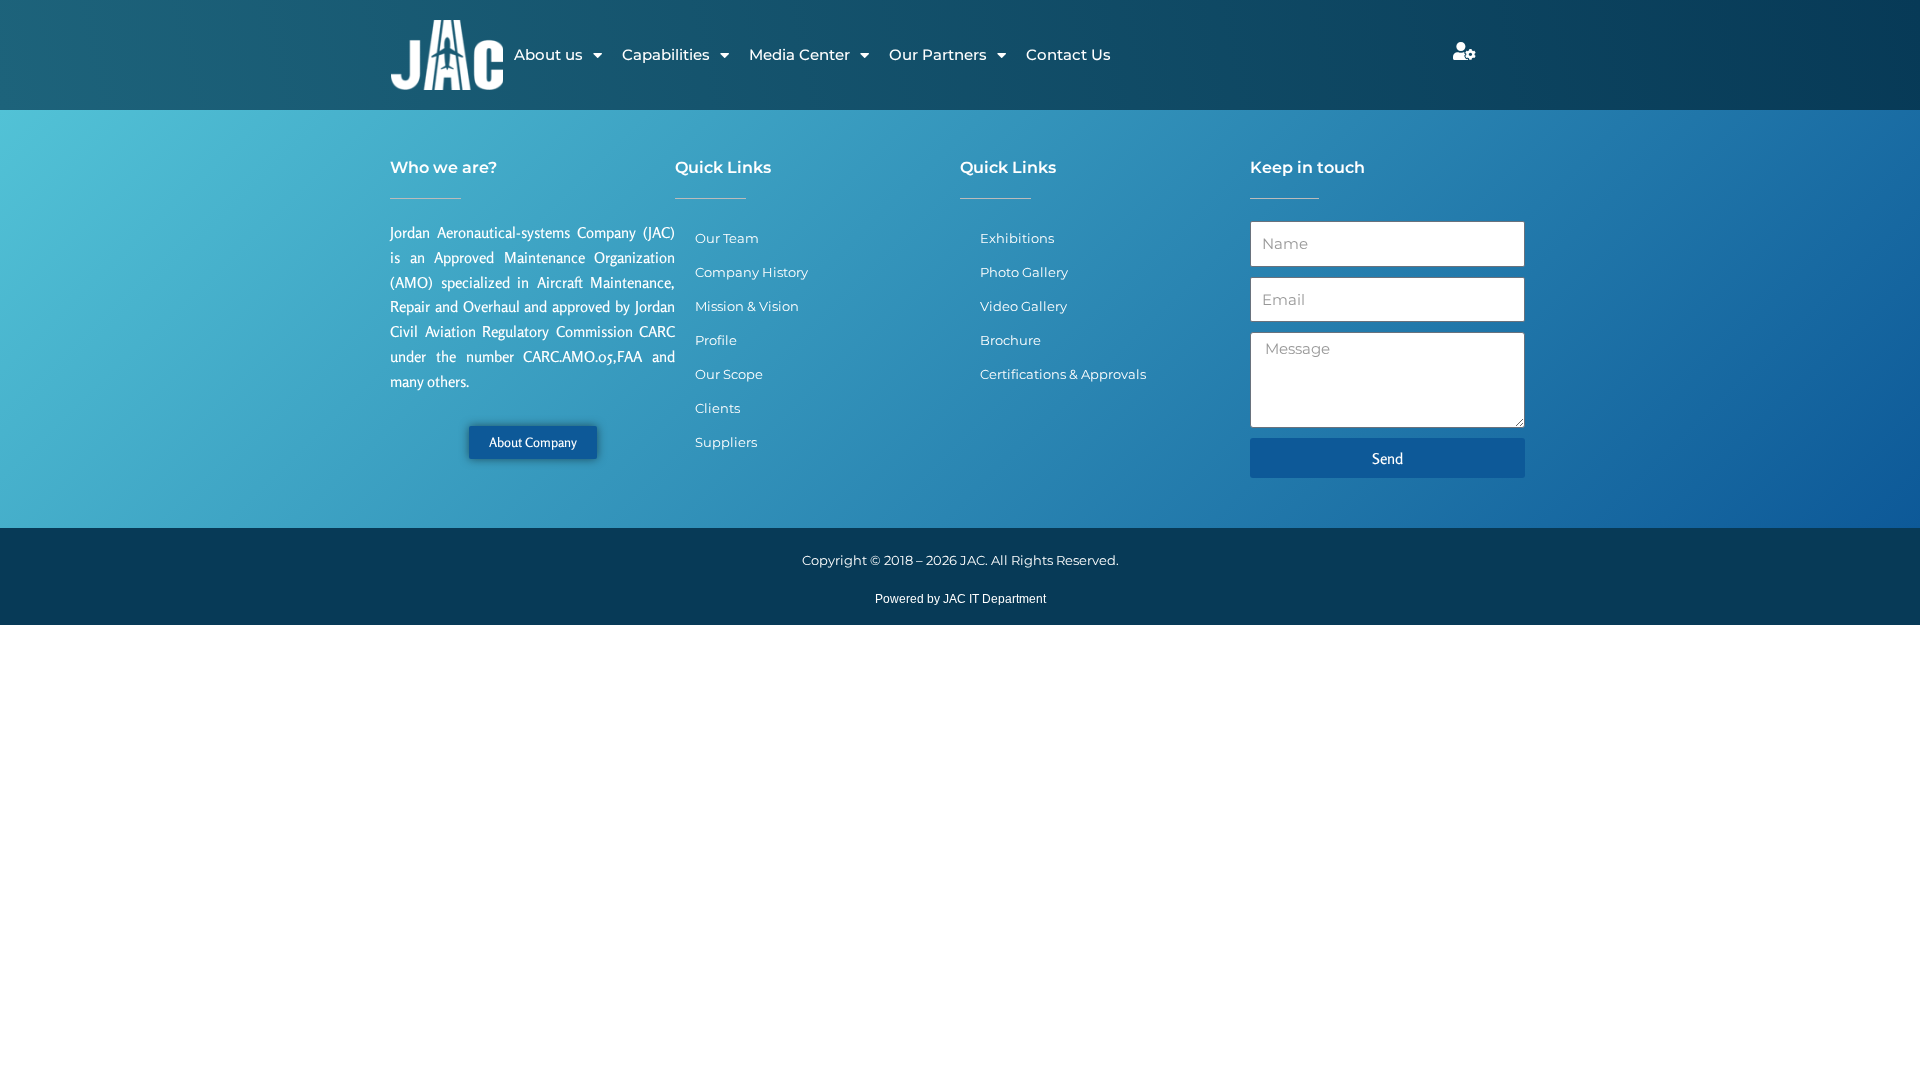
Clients (717, 408)
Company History (751, 272)
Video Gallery (1023, 306)
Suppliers (726, 442)
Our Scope (729, 374)
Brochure (1010, 340)
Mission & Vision (747, 306)
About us (548, 54)
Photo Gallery (1024, 272)
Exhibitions (1017, 238)
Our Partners (938, 54)
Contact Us (1068, 54)
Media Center (799, 54)
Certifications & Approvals (1063, 374)
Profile (716, 340)
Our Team (727, 238)
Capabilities (666, 54)
